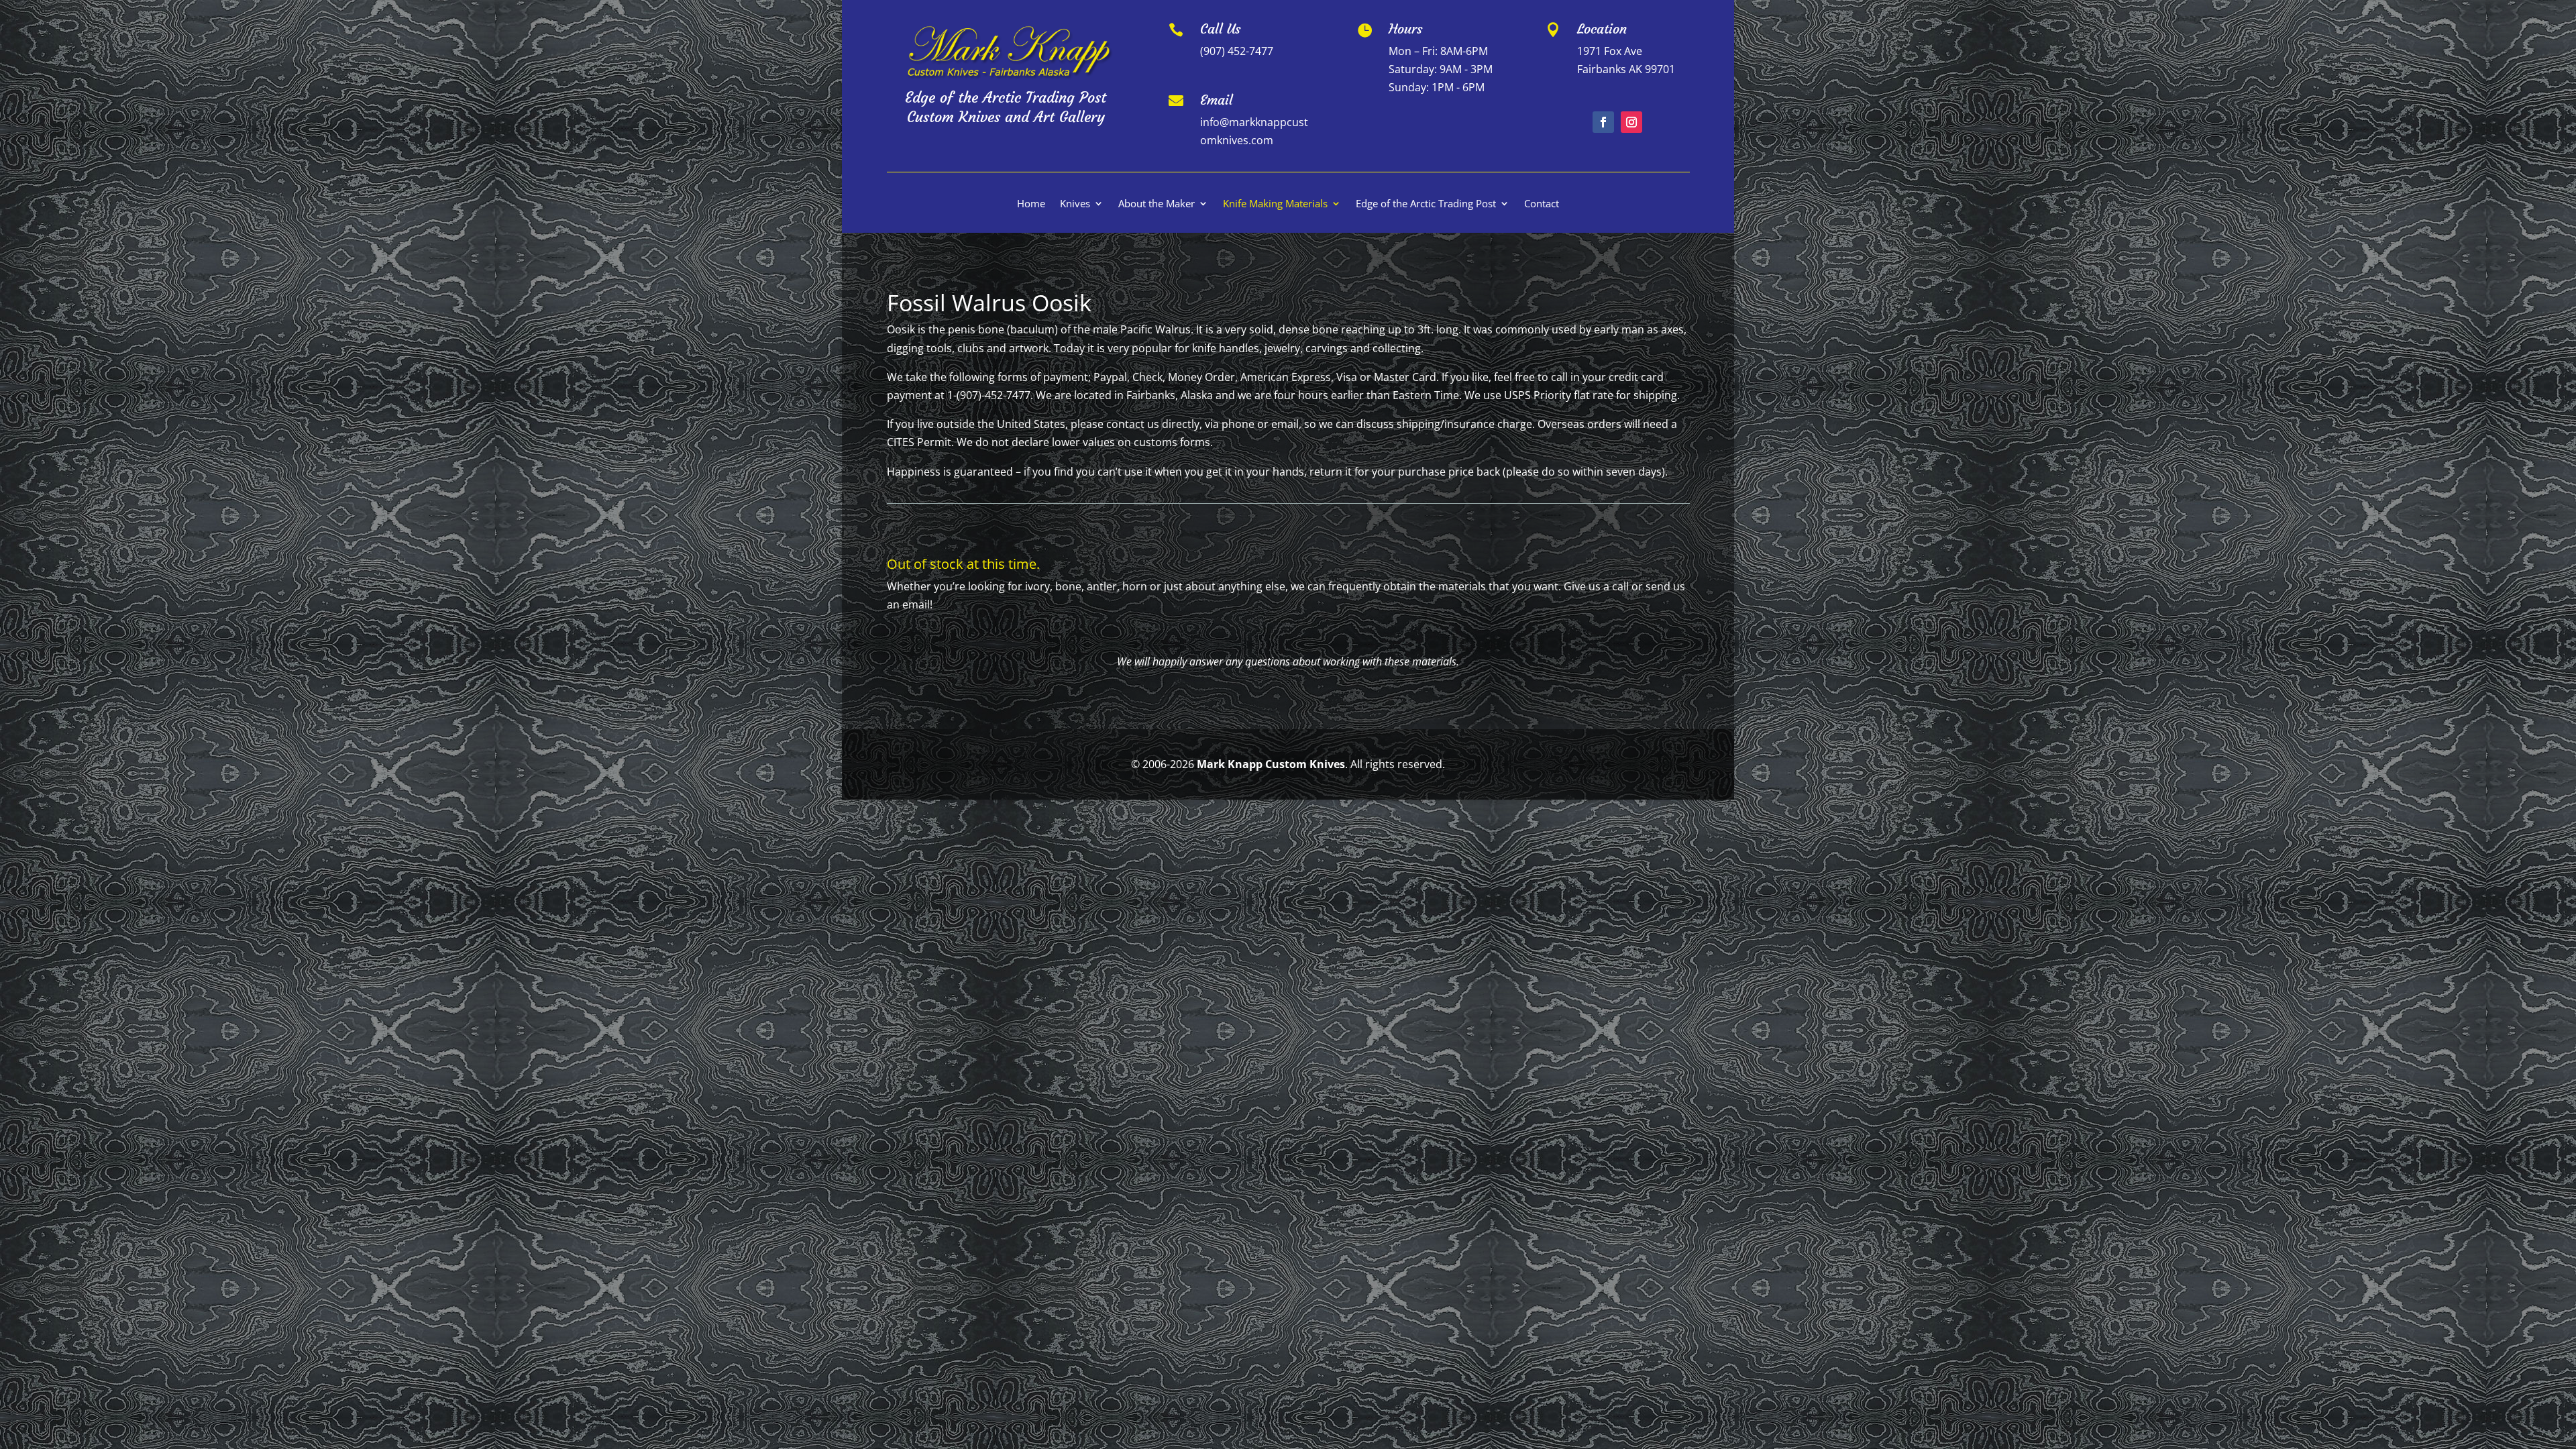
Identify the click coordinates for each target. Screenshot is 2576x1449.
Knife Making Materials (1275, 204)
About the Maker (1157, 204)
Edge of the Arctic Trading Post (1426, 204)
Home (1031, 204)
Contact (1542, 204)
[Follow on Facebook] (1603, 122)
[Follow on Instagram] (1631, 122)
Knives (1075, 204)
